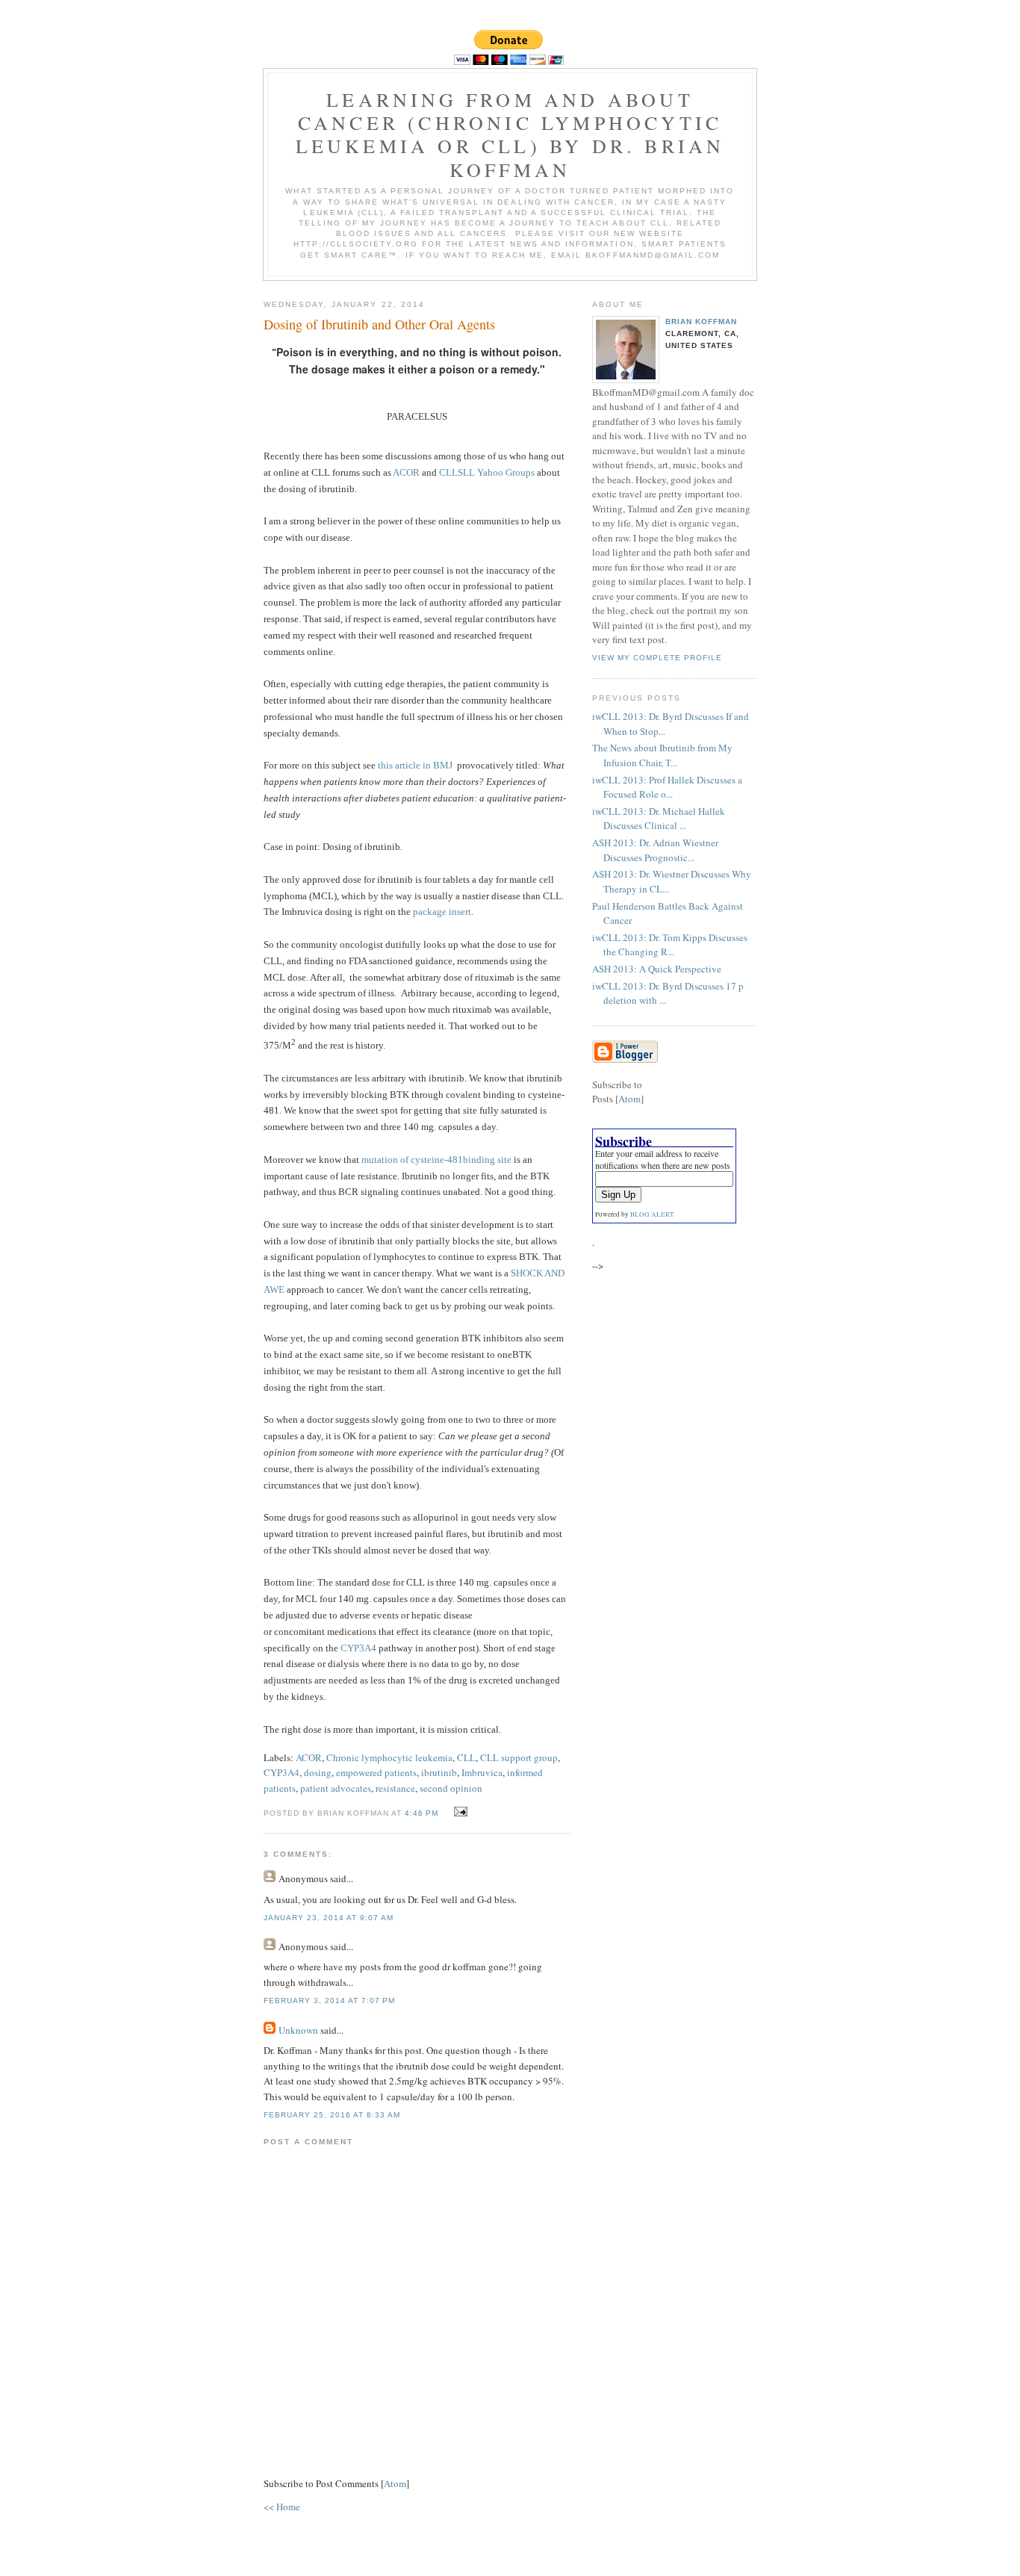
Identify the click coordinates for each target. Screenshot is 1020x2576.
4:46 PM (423, 1813)
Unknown (298, 2030)
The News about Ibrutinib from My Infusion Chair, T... (662, 755)
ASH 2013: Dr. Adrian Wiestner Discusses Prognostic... (655, 850)
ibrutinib (439, 1772)
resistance (395, 1788)
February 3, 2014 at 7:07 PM (329, 2001)
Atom (395, 2483)
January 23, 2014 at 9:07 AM (329, 1918)
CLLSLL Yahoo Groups (487, 472)
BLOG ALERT (652, 1214)
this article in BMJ (415, 765)
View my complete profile (657, 658)
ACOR (406, 472)
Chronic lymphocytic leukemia (389, 1757)
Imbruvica (482, 1772)
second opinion (451, 1788)
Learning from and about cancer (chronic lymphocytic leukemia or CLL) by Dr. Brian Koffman (510, 134)
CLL (466, 1757)
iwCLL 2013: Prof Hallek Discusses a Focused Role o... (667, 787)
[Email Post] (459, 1812)
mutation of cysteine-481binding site (436, 1160)
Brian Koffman (701, 322)
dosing (318, 1772)
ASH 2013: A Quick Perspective (657, 969)
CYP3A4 (358, 1648)
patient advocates (336, 1788)
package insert (442, 912)
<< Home (282, 2507)
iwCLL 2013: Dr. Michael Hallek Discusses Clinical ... (659, 819)
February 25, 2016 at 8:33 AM (332, 2115)
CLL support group (519, 1757)
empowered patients (376, 1772)
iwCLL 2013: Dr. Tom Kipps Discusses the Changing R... (670, 945)
